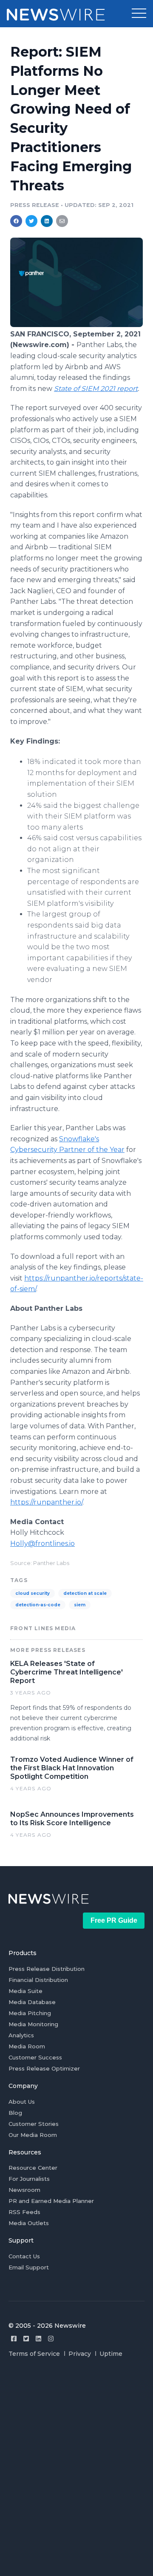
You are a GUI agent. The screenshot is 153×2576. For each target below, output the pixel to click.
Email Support (29, 2267)
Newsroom (24, 2190)
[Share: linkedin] (47, 221)
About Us (22, 2102)
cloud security (33, 1593)
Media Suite (25, 1991)
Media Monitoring (33, 2024)
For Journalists (29, 2179)
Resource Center (33, 2168)
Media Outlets (29, 2223)
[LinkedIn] (38, 2339)
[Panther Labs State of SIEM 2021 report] (76, 325)
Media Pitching (30, 2013)
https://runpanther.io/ (46, 1502)
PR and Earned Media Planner (51, 2201)
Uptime (111, 2354)
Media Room (27, 2046)
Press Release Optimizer (44, 2068)
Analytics (21, 2035)
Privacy (80, 2354)
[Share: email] (62, 221)
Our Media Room (33, 2135)
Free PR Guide (114, 1920)
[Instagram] (51, 2339)
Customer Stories (34, 2124)
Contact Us (24, 2256)
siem (80, 1605)
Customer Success (35, 2057)
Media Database (32, 2002)
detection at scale (85, 1593)
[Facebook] (14, 2339)
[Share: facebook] (16, 221)
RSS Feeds (24, 2212)
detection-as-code (38, 1605)
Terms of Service (34, 2354)
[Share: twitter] (31, 221)
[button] (139, 14)
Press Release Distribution (47, 1969)
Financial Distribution (38, 1980)
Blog (15, 2113)
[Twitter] (26, 2339)
